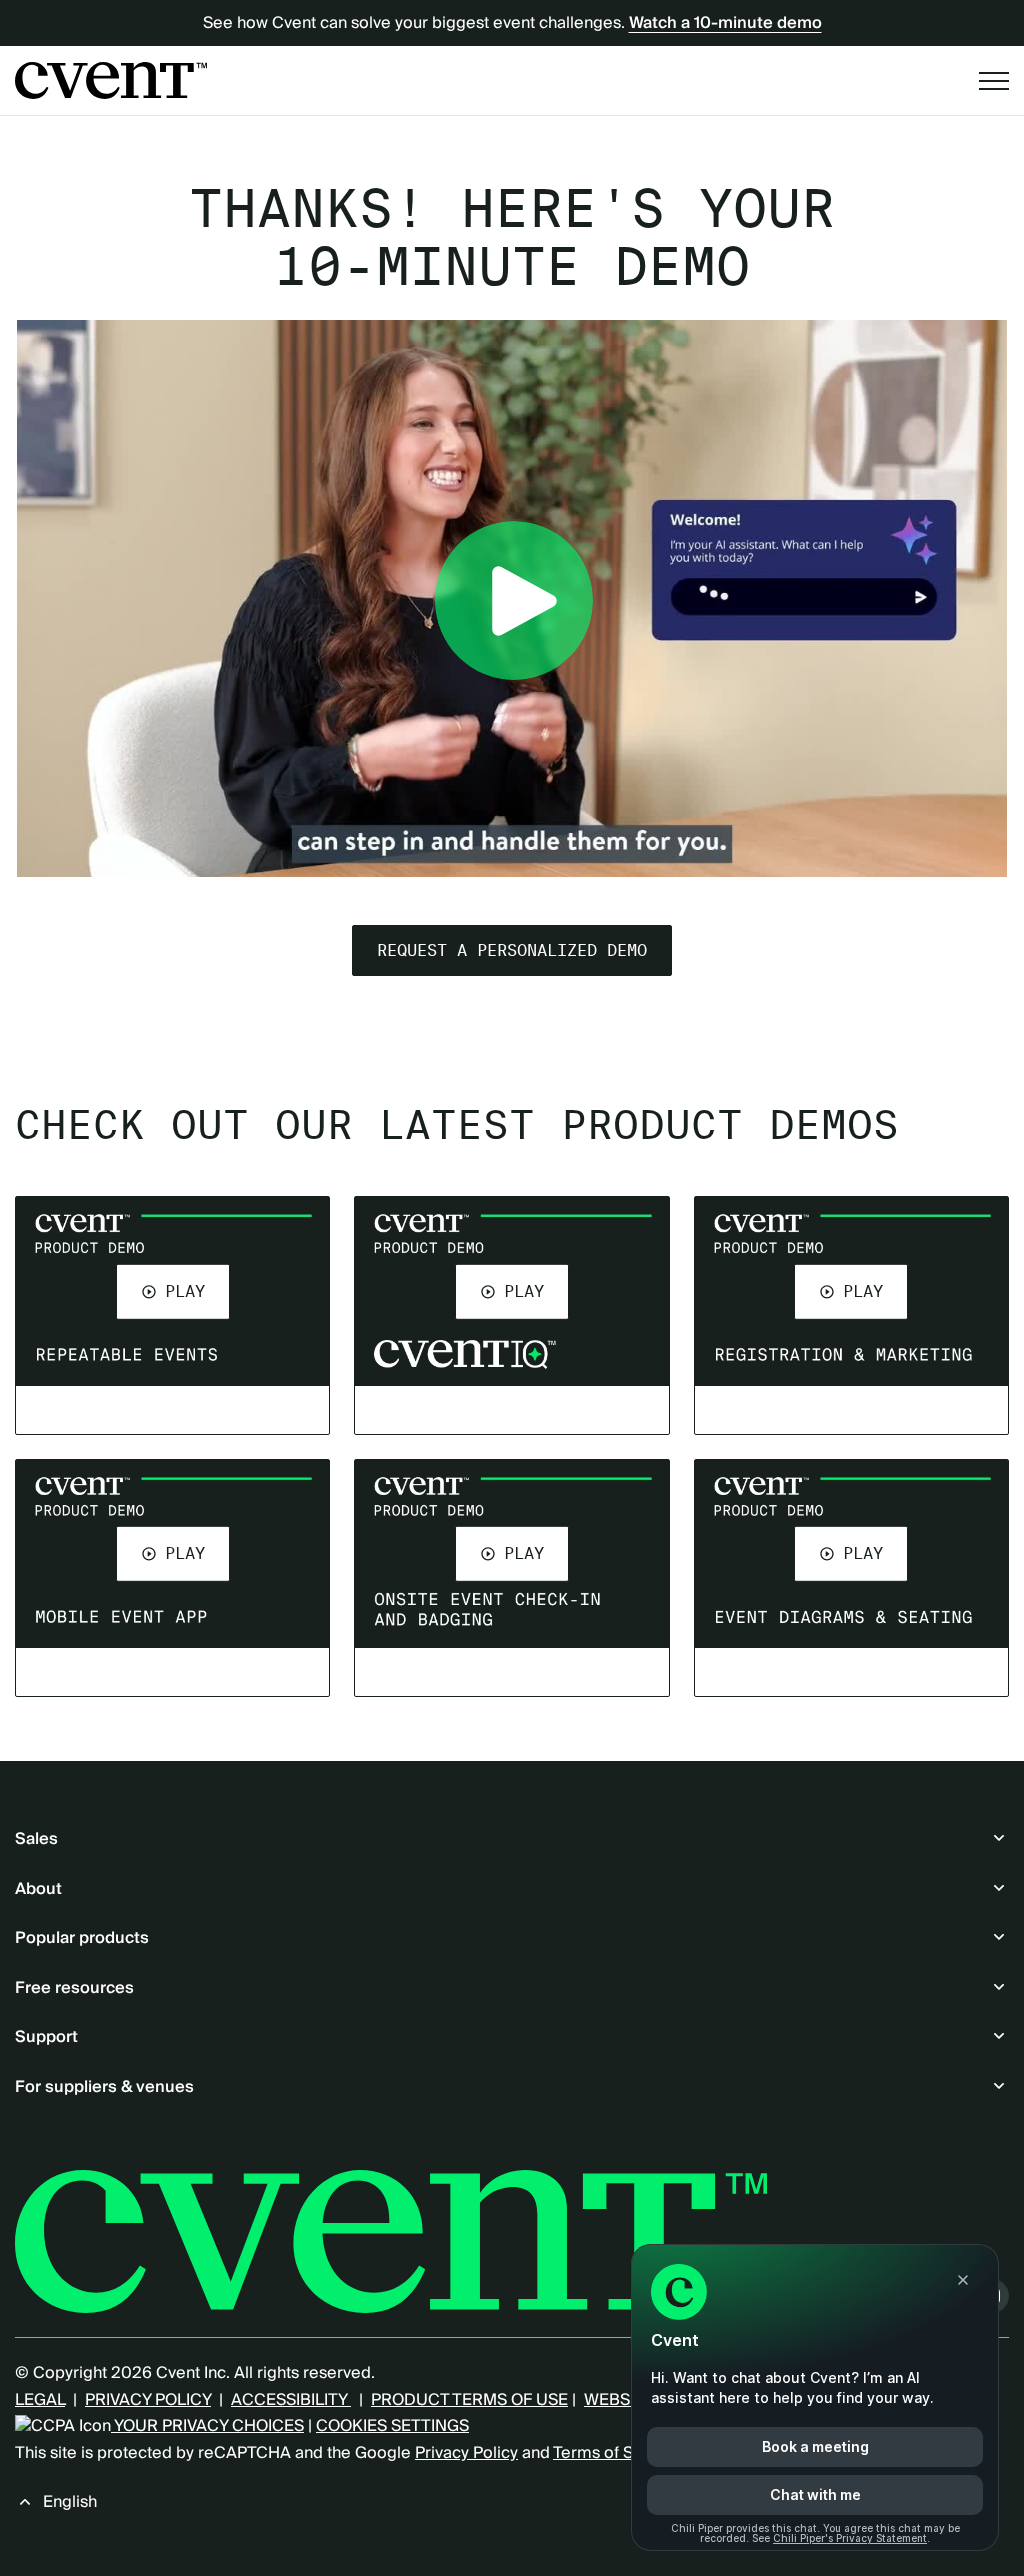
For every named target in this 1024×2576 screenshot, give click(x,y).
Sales (36, 1839)
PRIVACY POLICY (148, 2400)
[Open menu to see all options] (994, 81)
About (38, 1889)
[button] (173, 1291)
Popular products (82, 1938)
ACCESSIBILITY (291, 2400)
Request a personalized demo (512, 950)
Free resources (74, 1988)
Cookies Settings (392, 2426)
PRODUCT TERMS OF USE (469, 2400)
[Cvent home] (111, 80)
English (70, 2502)
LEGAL (40, 2400)
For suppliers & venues (104, 2087)
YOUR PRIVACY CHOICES (207, 2426)
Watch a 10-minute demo (725, 23)
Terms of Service (616, 2453)
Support (46, 2037)
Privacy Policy (466, 2453)
